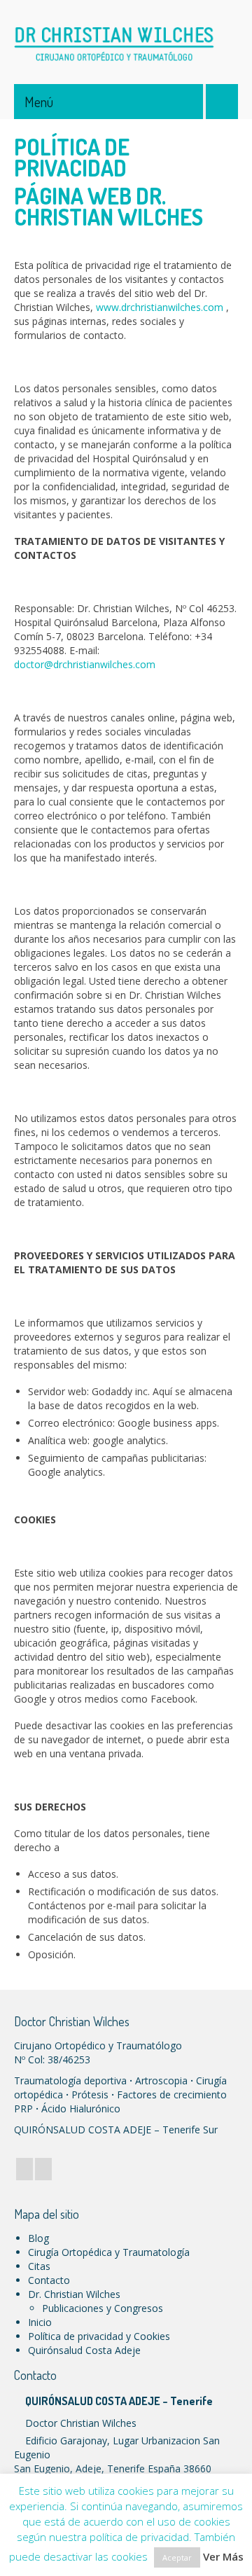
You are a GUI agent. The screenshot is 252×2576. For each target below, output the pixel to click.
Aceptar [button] (177, 2557)
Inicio (40, 2322)
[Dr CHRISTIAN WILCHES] (126, 42)
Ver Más (223, 2556)
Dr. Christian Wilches (74, 2294)
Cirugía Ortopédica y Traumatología (109, 2252)
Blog (38, 2238)
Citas (39, 2266)
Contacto (49, 2280)
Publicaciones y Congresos (103, 2308)
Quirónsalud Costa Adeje (84, 2350)
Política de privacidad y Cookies (99, 2336)
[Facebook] (24, 2169)
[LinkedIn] (43, 2169)
